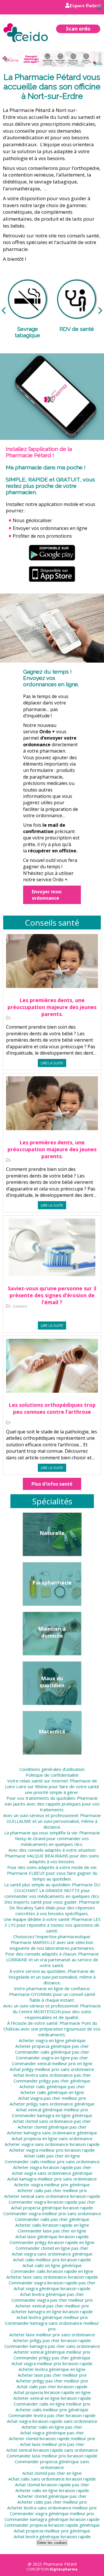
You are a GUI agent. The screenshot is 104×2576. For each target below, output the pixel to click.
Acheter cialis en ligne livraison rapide (52, 2490)
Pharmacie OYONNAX (30, 1994)
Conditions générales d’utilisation (52, 1769)
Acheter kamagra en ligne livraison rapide (52, 2311)
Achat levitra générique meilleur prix (52, 2317)
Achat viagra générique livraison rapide (52, 2288)
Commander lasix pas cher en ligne (52, 2231)
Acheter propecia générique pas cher (52, 2046)
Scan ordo (78, 29)
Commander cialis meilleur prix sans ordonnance (52, 2161)
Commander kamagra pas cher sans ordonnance (52, 2346)
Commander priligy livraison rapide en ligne (52, 2242)
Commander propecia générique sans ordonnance (52, 2464)
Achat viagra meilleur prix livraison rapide (52, 2363)
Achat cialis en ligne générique (52, 2265)
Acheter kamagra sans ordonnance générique (52, 2133)
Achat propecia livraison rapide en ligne (52, 2392)
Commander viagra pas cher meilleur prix (52, 2300)
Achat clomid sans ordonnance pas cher (52, 2121)
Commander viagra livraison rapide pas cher (52, 2202)
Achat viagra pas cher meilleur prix (52, 2098)
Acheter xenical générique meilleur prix (52, 2352)
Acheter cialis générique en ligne (52, 2092)
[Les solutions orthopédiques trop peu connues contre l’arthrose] (52, 1370)
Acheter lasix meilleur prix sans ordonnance (52, 2335)
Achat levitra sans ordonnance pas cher (52, 2075)
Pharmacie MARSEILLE (33, 1942)
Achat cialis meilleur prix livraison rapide (52, 2260)
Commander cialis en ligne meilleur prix (52, 2404)
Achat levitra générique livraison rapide (52, 2536)
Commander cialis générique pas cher (52, 2052)
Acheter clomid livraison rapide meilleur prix (52, 2438)
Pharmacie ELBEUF (26, 1873)
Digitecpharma (64, 2569)
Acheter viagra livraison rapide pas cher (52, 2167)
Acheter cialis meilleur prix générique (52, 2410)
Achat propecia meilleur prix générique (52, 2531)
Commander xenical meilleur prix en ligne (52, 2063)
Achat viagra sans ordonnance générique (52, 2173)
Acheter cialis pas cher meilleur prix (52, 2190)
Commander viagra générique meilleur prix (52, 2513)
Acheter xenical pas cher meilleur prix (52, 2306)
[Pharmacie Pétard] (26, 32)
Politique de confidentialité (52, 1775)
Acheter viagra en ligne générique (52, 2040)
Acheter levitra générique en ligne (52, 2369)
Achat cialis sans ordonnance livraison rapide (52, 2479)
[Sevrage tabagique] (27, 301)
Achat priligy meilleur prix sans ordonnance (52, 2069)
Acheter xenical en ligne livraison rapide (52, 2398)
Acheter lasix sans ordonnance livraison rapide (52, 2277)
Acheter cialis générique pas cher (52, 2086)
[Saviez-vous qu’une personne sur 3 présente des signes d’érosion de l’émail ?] (52, 1251)
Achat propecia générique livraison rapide (52, 2208)
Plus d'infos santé (52, 1484)
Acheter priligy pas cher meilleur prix (52, 2381)
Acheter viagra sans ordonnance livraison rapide (52, 2144)
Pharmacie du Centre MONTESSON (57, 2009)
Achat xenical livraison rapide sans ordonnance (52, 2450)
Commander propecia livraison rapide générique (52, 2525)
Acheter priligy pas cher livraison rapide (52, 2340)
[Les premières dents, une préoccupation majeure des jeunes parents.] (52, 965)
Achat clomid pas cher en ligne (52, 2473)
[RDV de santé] (77, 301)
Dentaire (20, 1306)
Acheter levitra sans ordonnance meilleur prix (52, 2508)
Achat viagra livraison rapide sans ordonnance (52, 2421)
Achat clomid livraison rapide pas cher (52, 2485)
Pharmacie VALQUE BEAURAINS (37, 1856)
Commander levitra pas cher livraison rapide (52, 2415)
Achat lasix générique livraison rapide (52, 2236)
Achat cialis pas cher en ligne (52, 2156)
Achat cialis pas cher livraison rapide (52, 2386)
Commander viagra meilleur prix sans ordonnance (52, 2213)
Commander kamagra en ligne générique (52, 2115)
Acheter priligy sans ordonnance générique (52, 2104)
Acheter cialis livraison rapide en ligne (52, 2225)
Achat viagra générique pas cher (52, 2433)
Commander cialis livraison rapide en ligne (52, 2271)
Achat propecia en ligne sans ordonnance (52, 2138)
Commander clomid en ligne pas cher (52, 2248)
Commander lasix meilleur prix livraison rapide (52, 2456)
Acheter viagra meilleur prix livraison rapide (52, 2150)
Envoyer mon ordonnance (47, 895)
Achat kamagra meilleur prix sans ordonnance (52, 2179)
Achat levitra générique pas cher (52, 2294)
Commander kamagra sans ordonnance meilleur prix (52, 2326)
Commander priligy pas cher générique (52, 2081)
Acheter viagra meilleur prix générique (52, 2185)
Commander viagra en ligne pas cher (52, 2058)
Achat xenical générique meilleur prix (52, 2110)
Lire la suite (52, 1063)
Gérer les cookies (52, 2543)
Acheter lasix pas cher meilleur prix (52, 2375)
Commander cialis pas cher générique (52, 2219)
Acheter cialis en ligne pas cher (52, 2427)
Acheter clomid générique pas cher (52, 2127)
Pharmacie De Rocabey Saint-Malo (54, 1905)
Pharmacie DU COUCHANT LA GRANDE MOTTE (57, 1887)
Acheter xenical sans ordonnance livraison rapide (52, 2196)
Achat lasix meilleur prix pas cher (52, 2444)
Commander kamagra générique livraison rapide (52, 2519)
